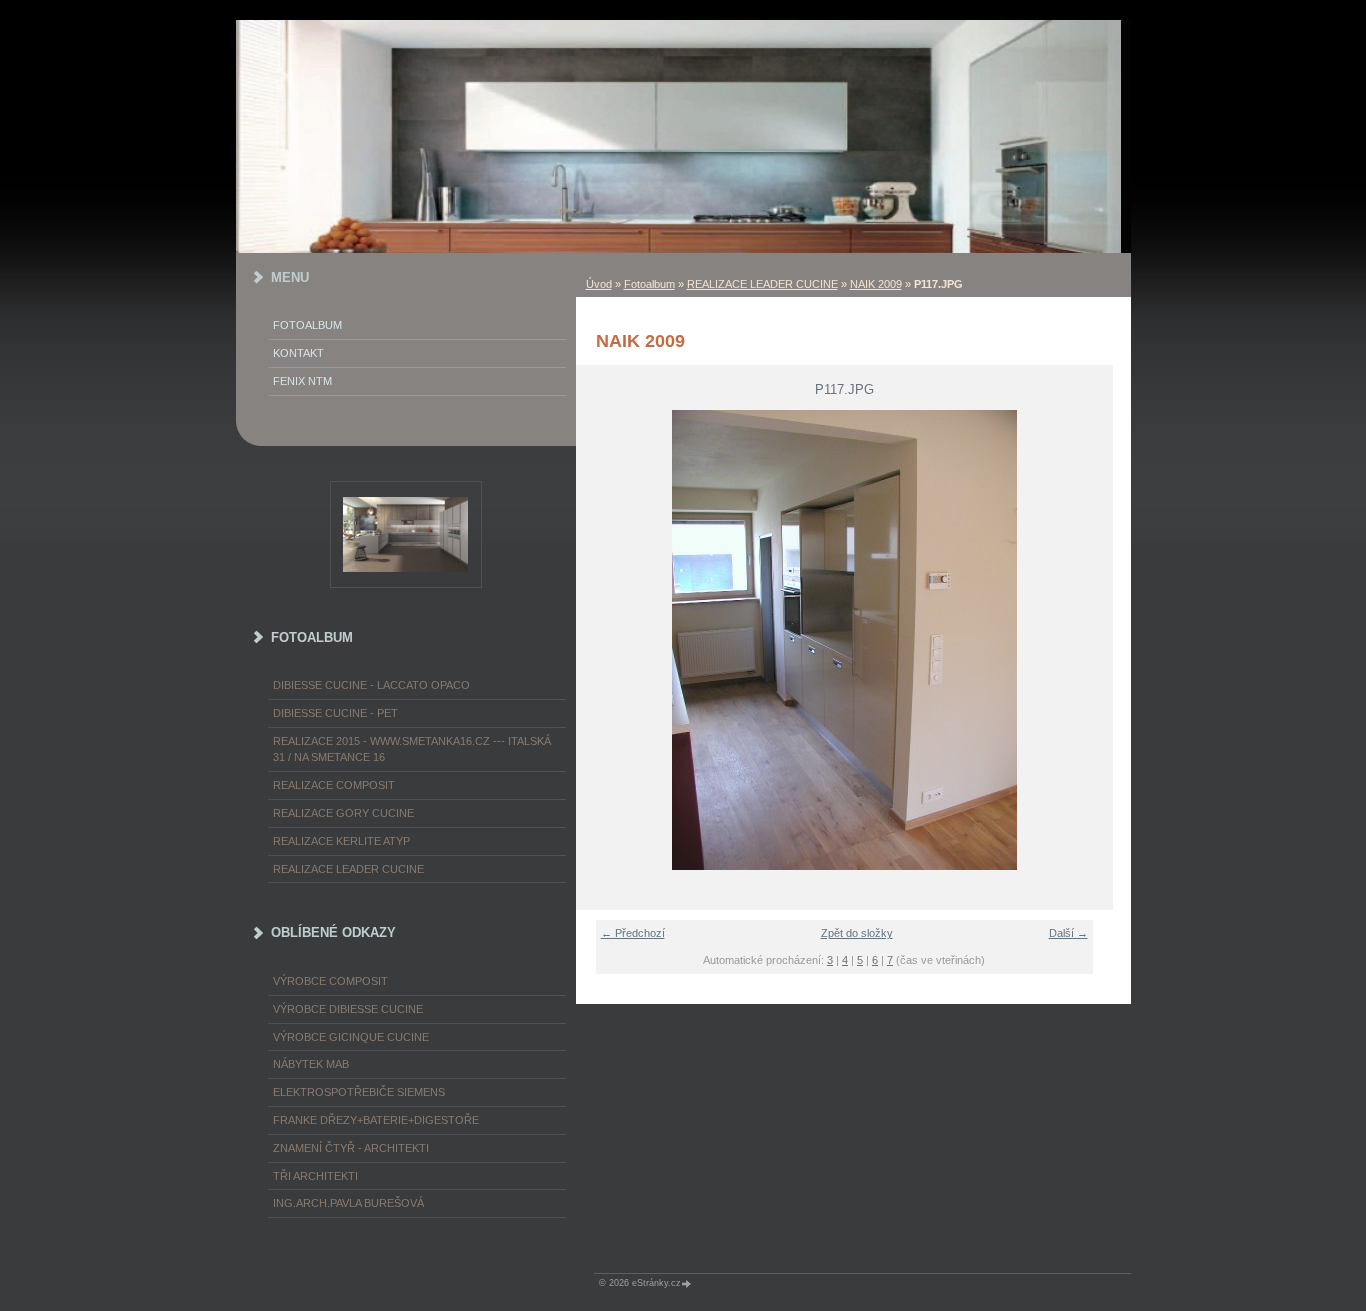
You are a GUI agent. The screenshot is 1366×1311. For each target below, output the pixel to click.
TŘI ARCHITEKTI (315, 1176)
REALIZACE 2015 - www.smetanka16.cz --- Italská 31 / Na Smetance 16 (412, 749)
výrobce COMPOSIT (330, 981)
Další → (1068, 933)
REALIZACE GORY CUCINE (343, 813)
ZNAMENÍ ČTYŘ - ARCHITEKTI (351, 1148)
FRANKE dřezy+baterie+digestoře (376, 1120)
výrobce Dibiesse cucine (348, 1009)
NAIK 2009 (876, 284)
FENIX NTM (302, 381)
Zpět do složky (857, 933)
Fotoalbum (649, 284)
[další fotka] (1085, 640)
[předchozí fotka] (603, 640)
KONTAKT (298, 353)
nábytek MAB (311, 1064)
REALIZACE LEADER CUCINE (762, 284)
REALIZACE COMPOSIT (334, 785)
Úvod (599, 284)
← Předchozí (633, 933)
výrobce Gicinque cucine (351, 1037)
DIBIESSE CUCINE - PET (335, 713)
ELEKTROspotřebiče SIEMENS (359, 1092)
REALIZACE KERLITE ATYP (341, 841)
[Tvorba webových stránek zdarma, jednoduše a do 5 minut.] (688, 1283)
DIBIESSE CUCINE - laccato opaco (371, 685)
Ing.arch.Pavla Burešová (348, 1203)
